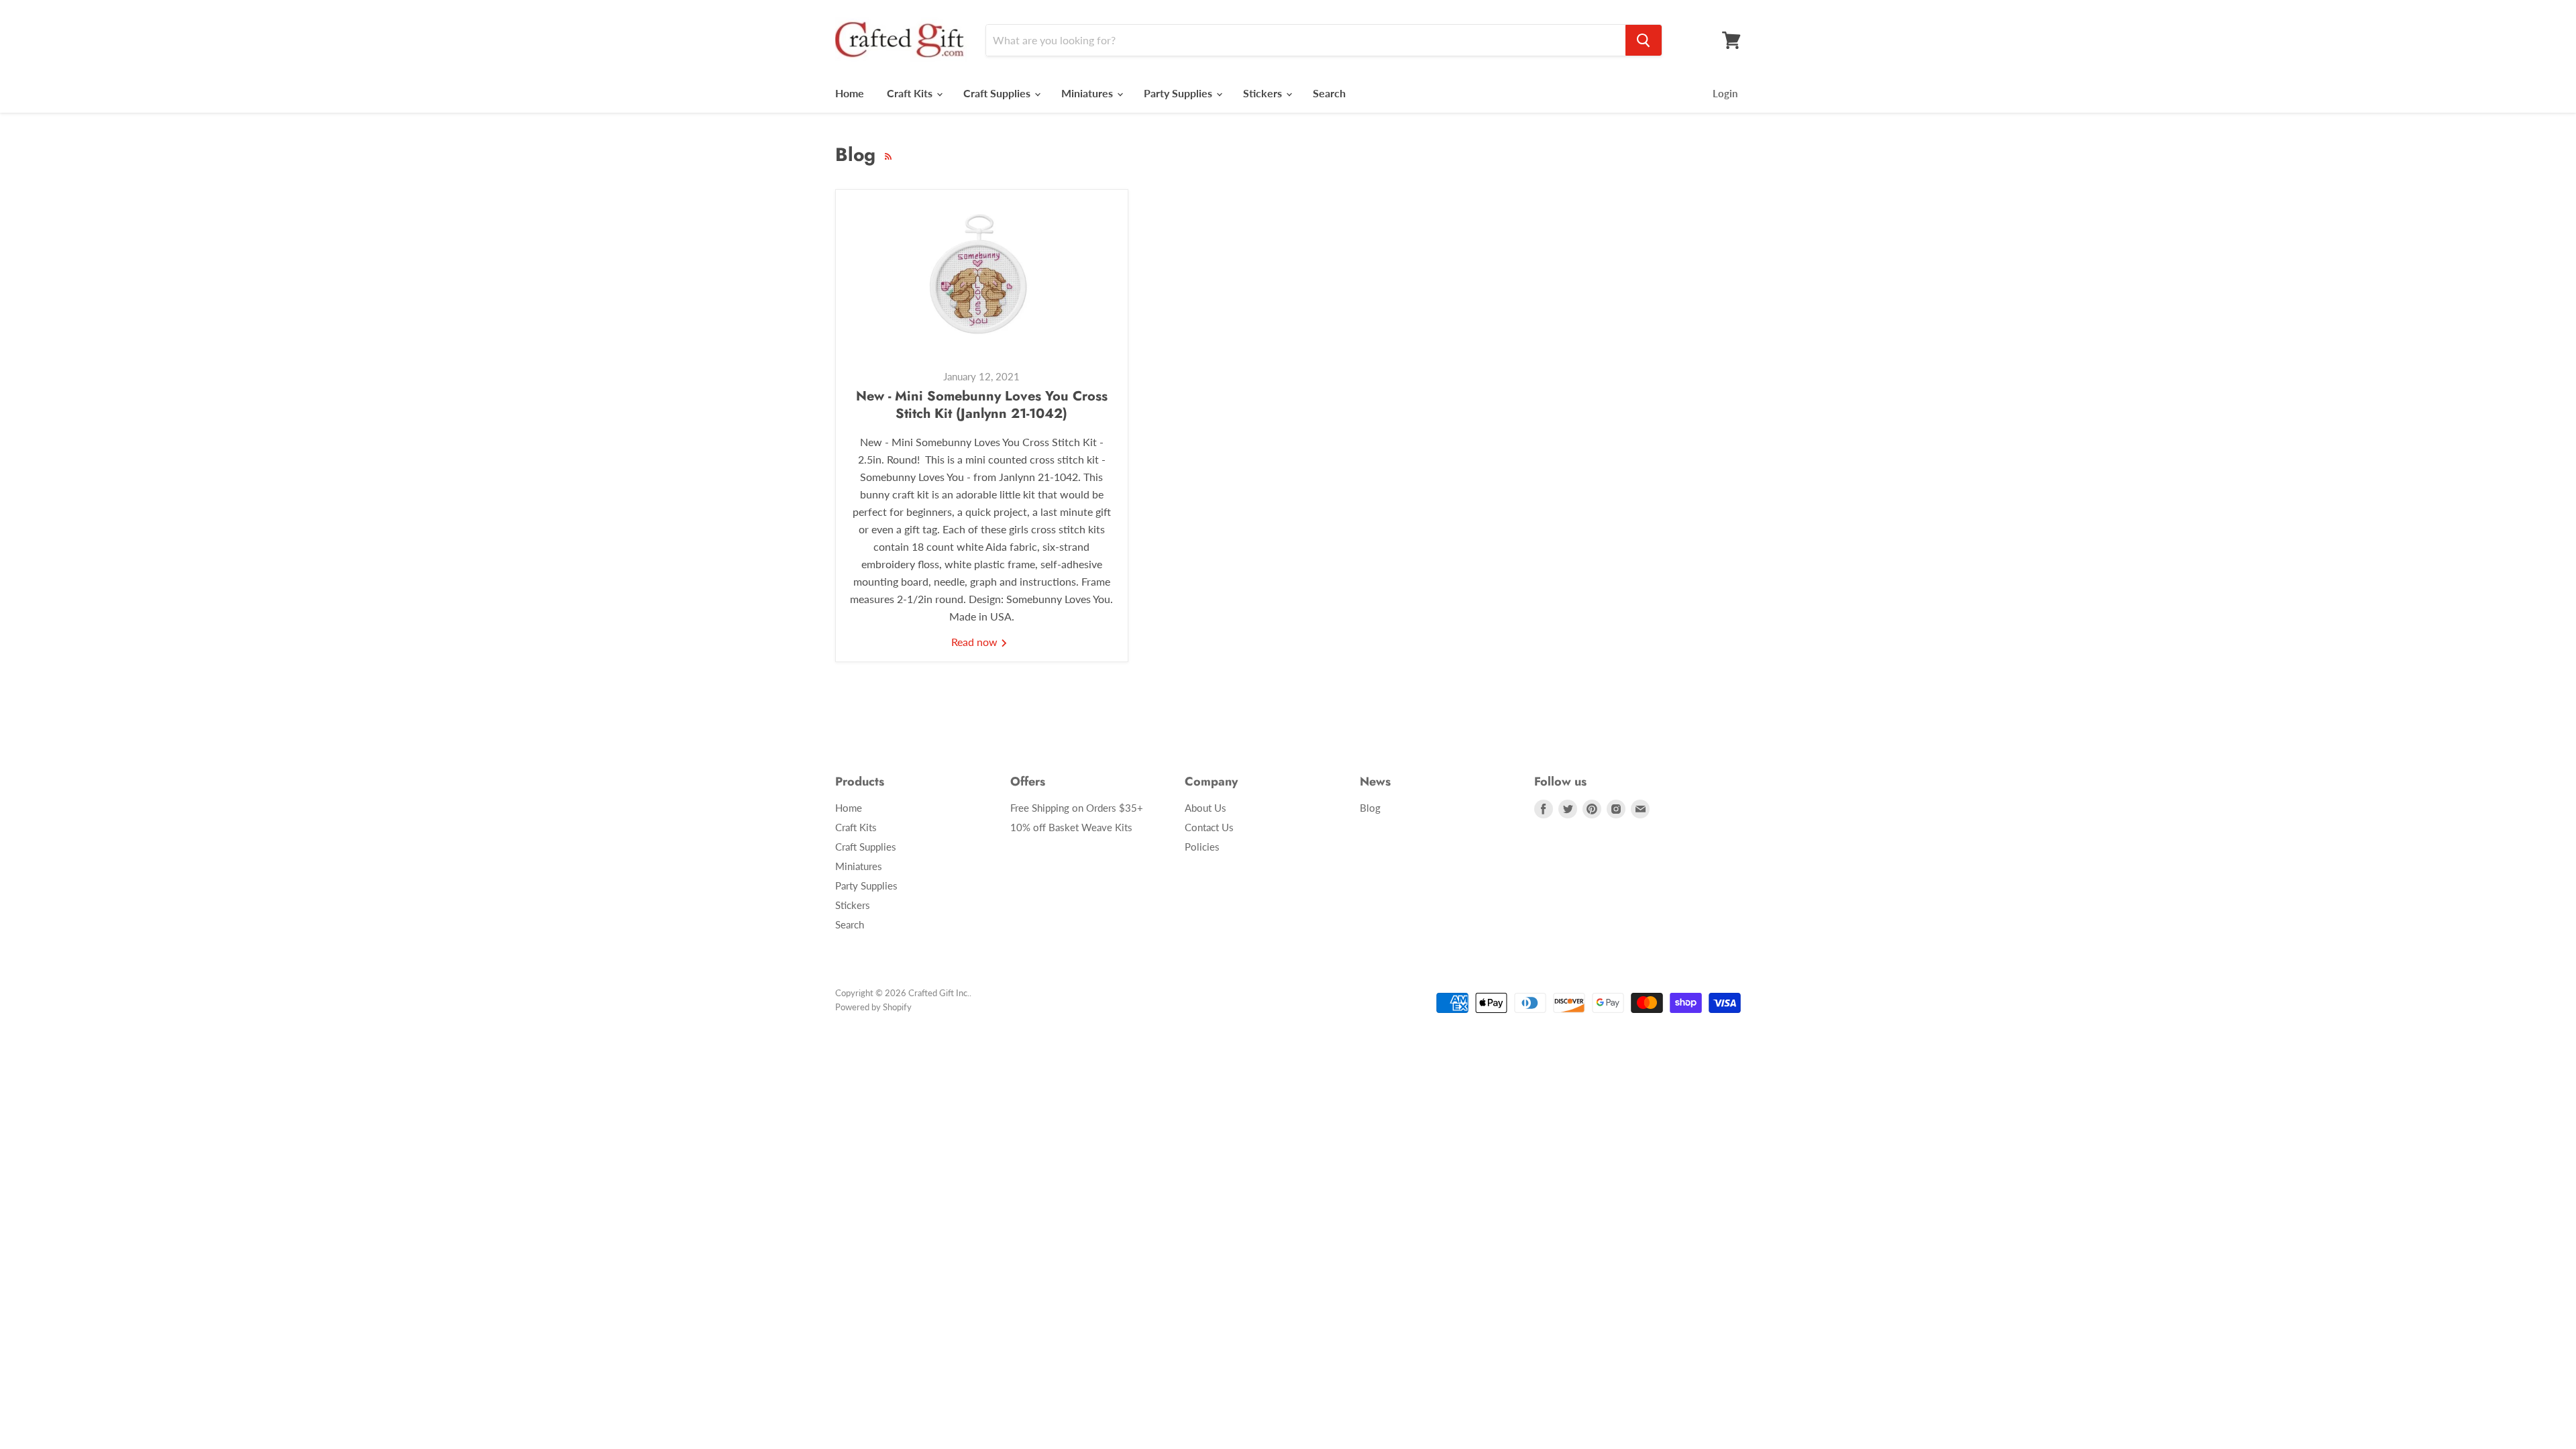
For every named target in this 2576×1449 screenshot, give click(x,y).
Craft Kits (911, 93)
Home (850, 93)
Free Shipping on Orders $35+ (1077, 808)
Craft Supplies (998, 93)
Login (1725, 93)
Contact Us (1209, 827)
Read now (976, 642)
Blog (1370, 808)
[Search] (1644, 40)
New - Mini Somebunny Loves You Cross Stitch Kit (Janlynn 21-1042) (982, 405)
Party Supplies (1179, 93)
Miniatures (1088, 93)
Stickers (1264, 93)
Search (1329, 93)
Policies (1202, 847)
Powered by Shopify (873, 1007)
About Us (1205, 808)
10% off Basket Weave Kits (1071, 827)
